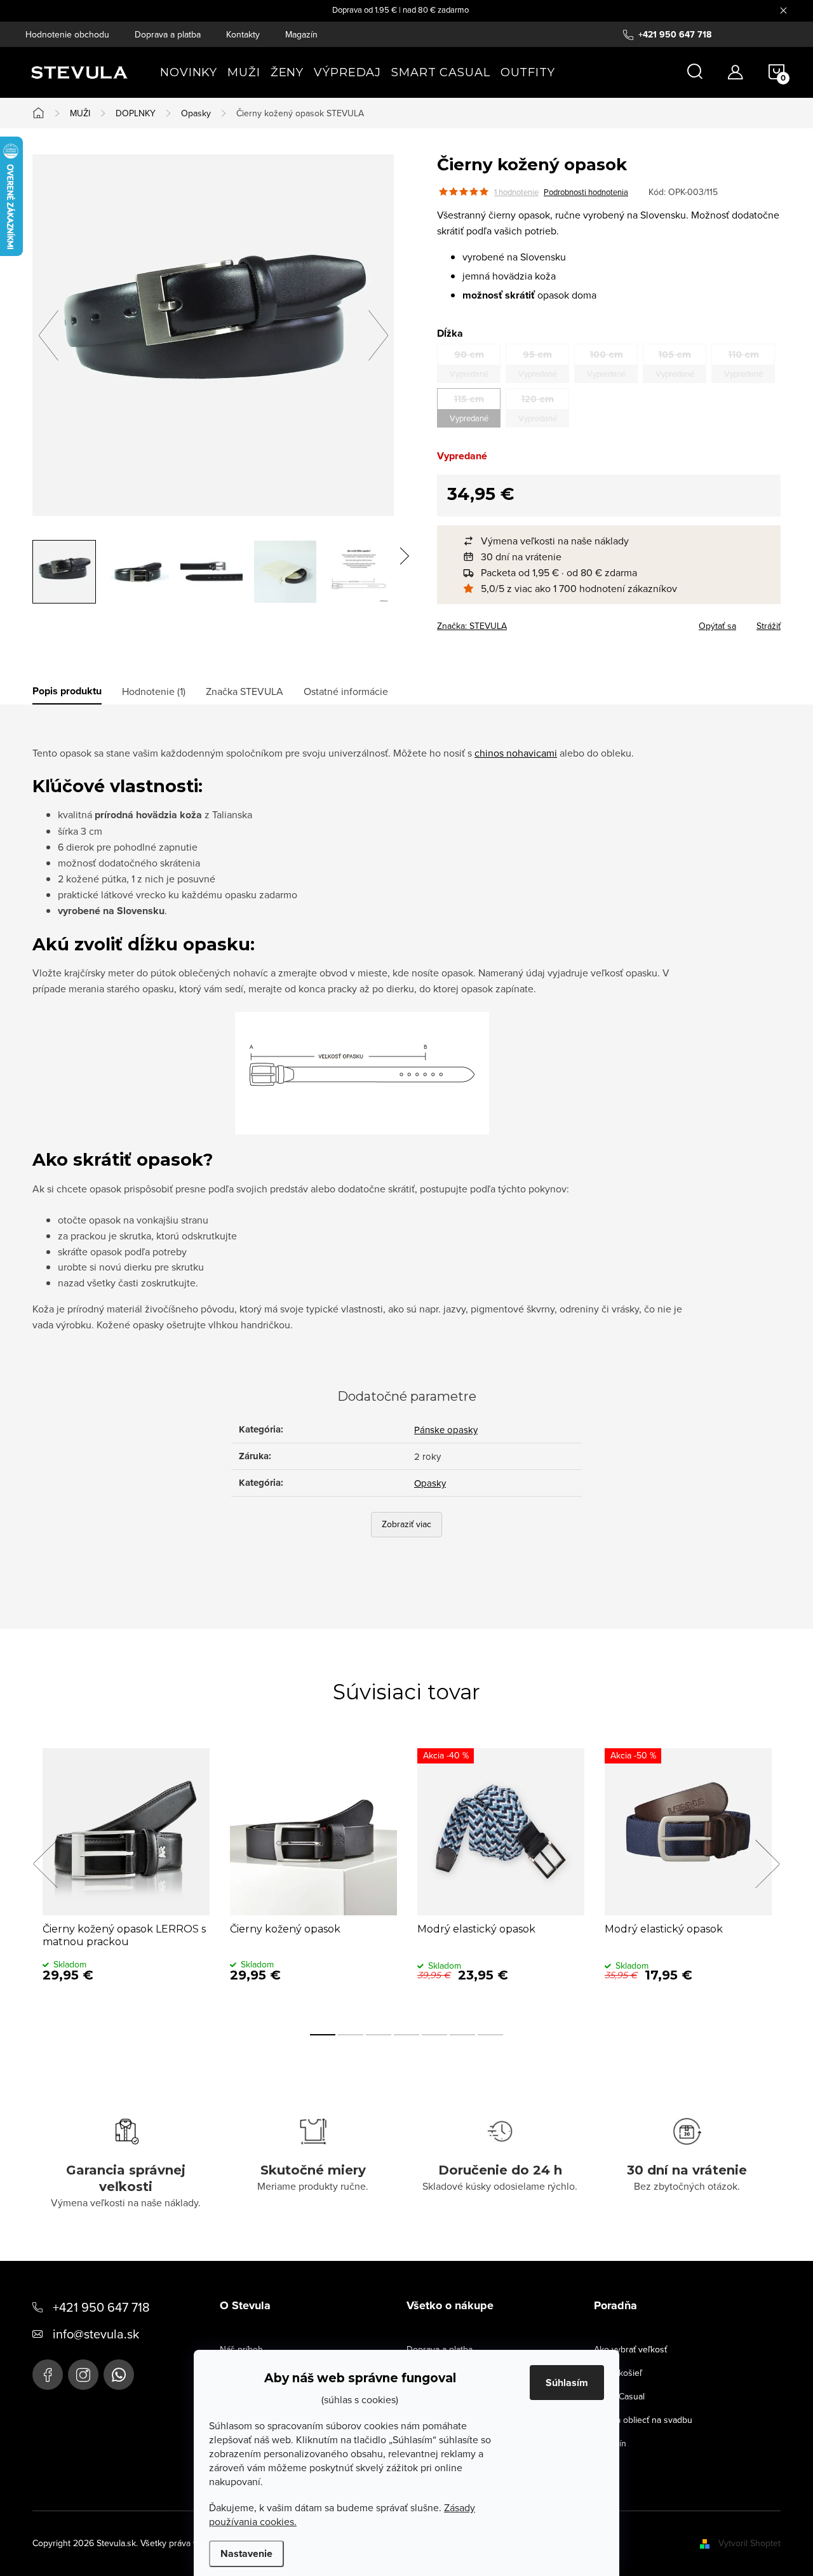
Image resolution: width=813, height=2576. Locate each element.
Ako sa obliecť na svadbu (643, 2420)
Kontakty (243, 34)
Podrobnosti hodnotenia (586, 192)
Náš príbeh (241, 2349)
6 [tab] (462, 2035)
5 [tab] (434, 2035)
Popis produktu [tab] (67, 691)
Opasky (430, 1483)
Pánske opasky (446, 1430)
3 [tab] (379, 2035)
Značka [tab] (245, 691)
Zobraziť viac (406, 1524)
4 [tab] (406, 2035)
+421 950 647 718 (101, 2307)
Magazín (301, 34)
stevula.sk (83, 2375)
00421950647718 (119, 2375)
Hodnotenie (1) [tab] (154, 691)
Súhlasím (567, 2383)
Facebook (48, 2375)
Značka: (472, 626)
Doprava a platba (168, 34)
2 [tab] (351, 2035)
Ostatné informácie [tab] (346, 691)
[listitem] (615, 541)
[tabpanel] (126, 1878)
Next (767, 1864)
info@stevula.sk (96, 2334)
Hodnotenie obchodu (67, 34)
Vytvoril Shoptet (749, 2543)
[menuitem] (189, 72)
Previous (45, 1864)
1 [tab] (323, 2035)
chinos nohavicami (516, 753)
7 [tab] (490, 2035)
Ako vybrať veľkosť (630, 2349)
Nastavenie (246, 2553)
